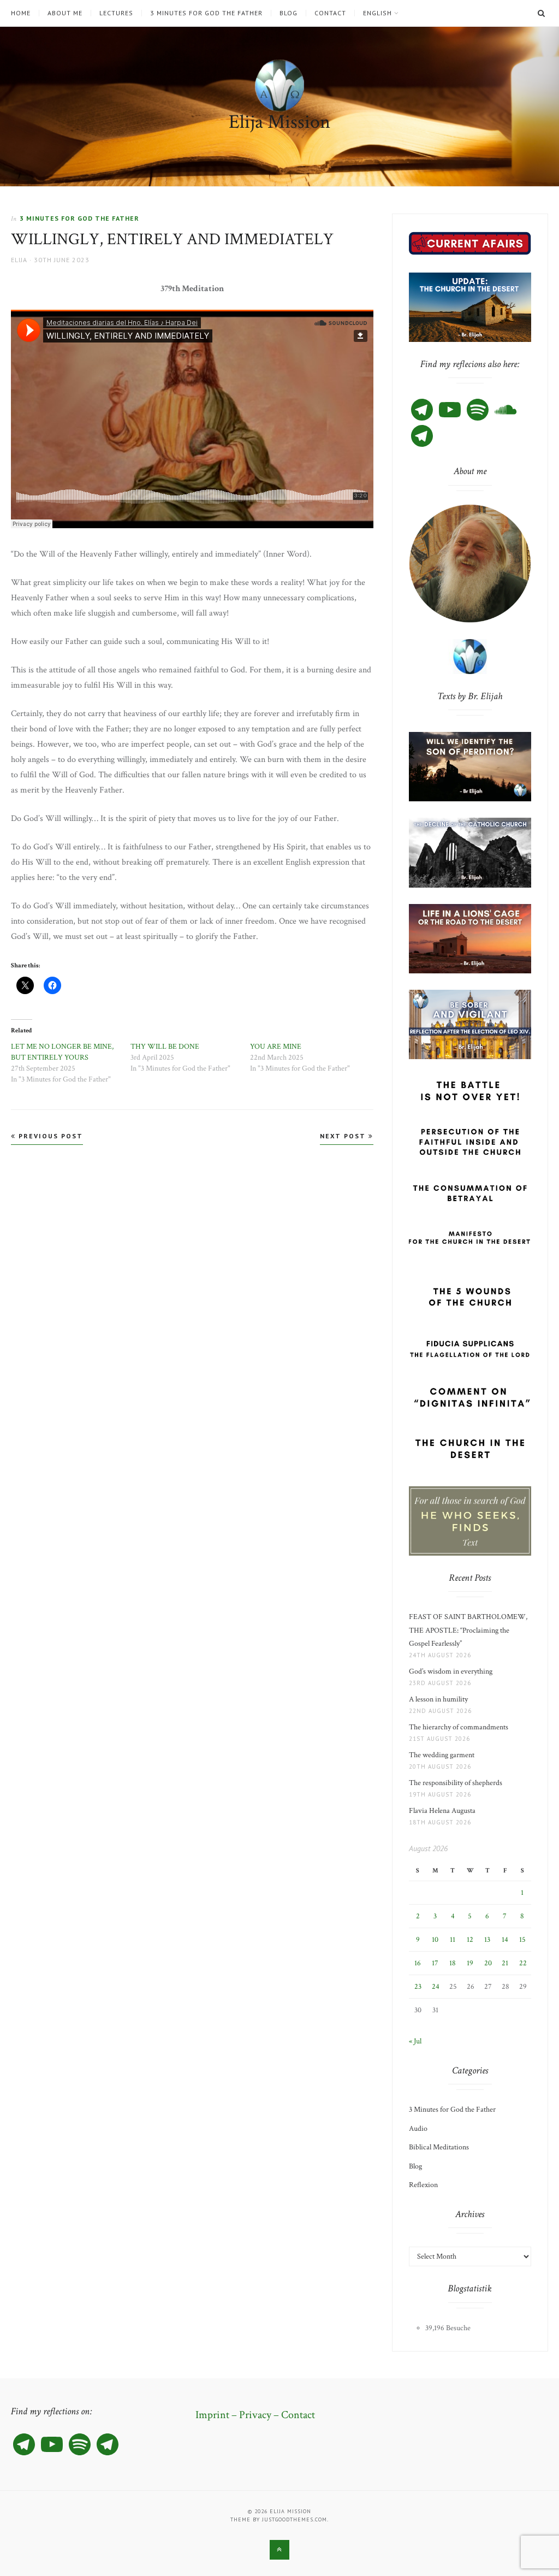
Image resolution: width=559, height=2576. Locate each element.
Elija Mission (279, 122)
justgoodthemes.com (295, 2519)
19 (470, 1963)
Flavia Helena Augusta (444, 1811)
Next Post (344, 1136)
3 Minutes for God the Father (206, 13)
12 (470, 1940)
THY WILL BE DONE (165, 1047)
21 (505, 1963)
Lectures (116, 13)
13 (487, 1940)
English (377, 13)
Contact (330, 13)
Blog (289, 13)
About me (65, 13)
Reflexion (423, 2185)
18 (453, 1963)
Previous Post (49, 1136)
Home (21, 13)
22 (523, 1963)
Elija (19, 260)
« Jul (415, 2041)
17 (435, 1963)
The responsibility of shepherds (457, 1783)
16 (418, 1963)
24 (436, 1987)
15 (522, 1940)
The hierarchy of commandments (459, 1727)
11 (453, 1940)
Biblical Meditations (439, 2147)
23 (418, 1987)
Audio (418, 2129)
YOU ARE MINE (276, 1047)
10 (435, 1940)
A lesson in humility (442, 1699)
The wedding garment (443, 1755)
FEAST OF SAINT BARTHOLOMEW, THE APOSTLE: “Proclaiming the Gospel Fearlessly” (468, 1630)
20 (488, 1963)
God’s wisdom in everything (452, 1671)
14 (505, 1940)
